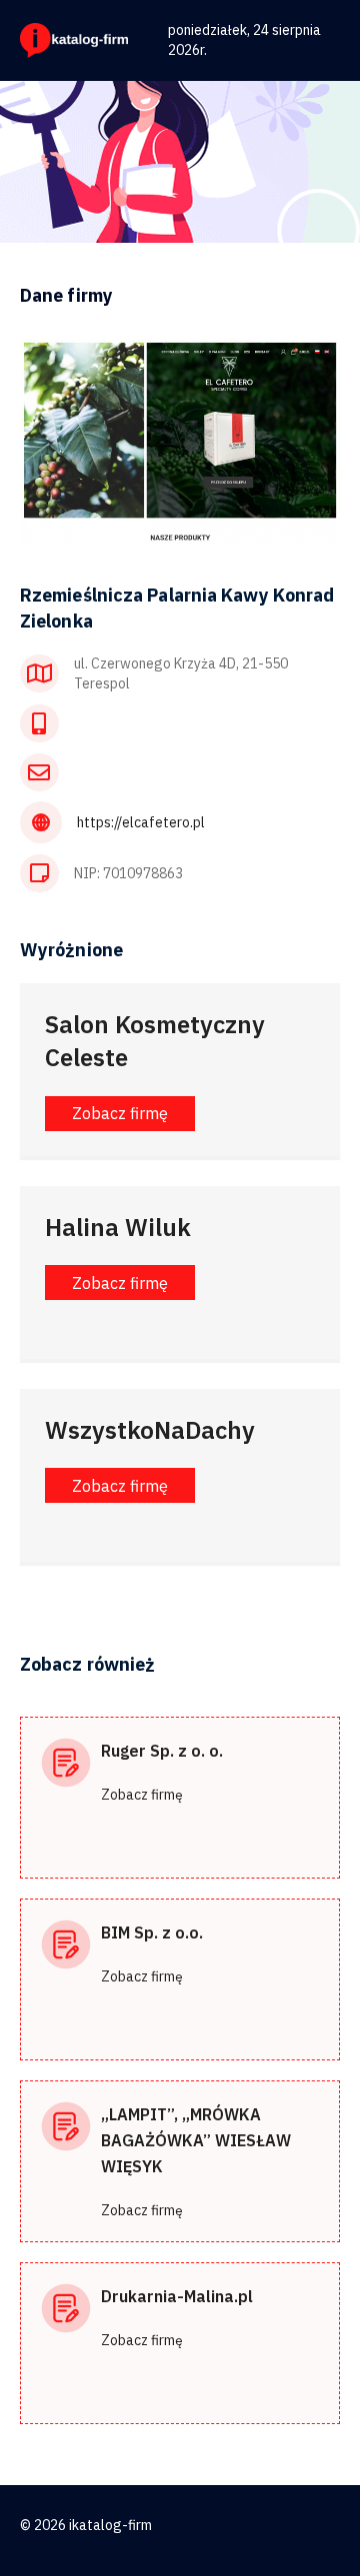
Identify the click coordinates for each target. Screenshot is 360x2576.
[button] (120, 1114)
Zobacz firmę (142, 1795)
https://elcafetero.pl (141, 822)
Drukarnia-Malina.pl (177, 2296)
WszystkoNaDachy (150, 1430)
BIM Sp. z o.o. (152, 1932)
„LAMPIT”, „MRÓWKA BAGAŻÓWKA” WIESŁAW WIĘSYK (196, 2140)
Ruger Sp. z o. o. (162, 1751)
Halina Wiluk (118, 1227)
